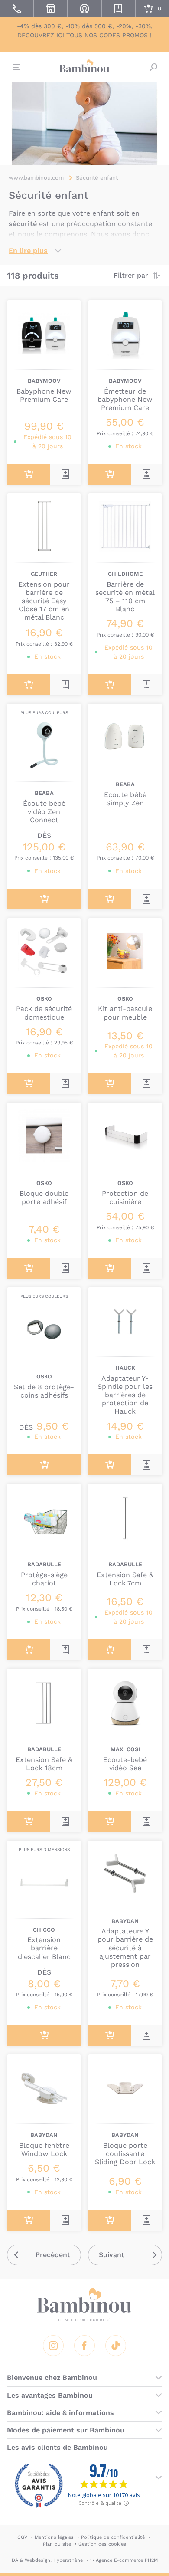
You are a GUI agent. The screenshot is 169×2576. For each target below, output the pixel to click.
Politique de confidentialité (113, 2537)
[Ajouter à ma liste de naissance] (65, 474)
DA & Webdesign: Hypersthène (47, 2560)
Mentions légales (54, 2537)
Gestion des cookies (102, 2544)
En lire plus (28, 251)
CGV (22, 2537)
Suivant (112, 2255)
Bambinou (84, 66)
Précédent (53, 2255)
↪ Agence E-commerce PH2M (124, 2560)
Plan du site (57, 2544)
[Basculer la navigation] (16, 67)
